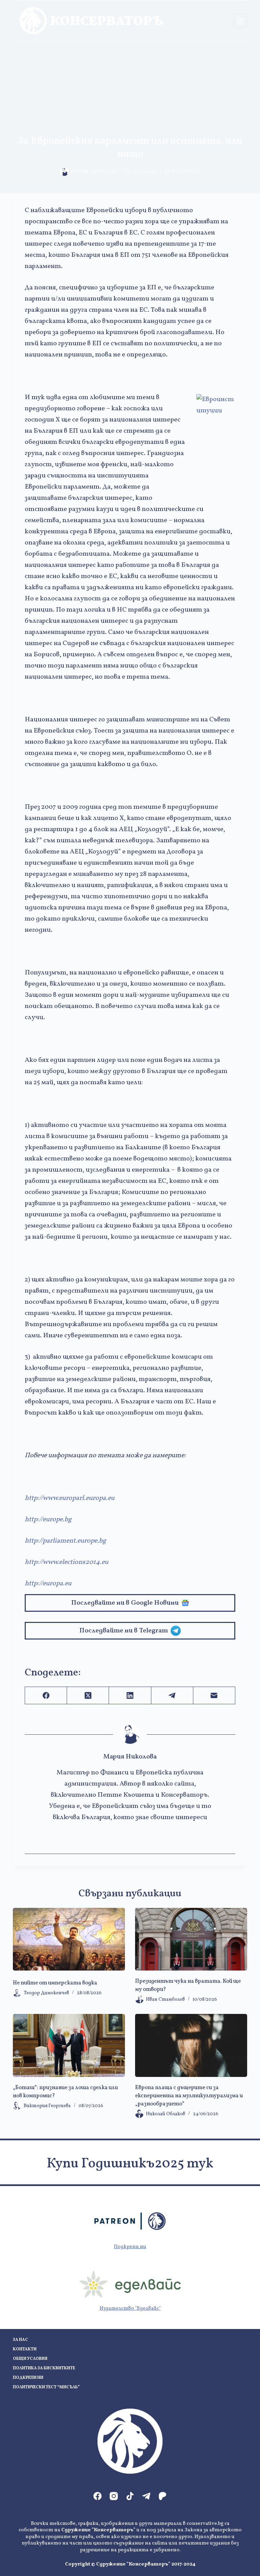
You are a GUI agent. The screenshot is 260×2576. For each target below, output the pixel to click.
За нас (20, 2340)
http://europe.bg (48, 1520)
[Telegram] (172, 1696)
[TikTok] (130, 2496)
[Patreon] (162, 2496)
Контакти (25, 2350)
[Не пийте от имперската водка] (69, 1939)
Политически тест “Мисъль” (46, 2387)
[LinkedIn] (130, 1696)
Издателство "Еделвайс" (130, 2309)
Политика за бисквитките (44, 2368)
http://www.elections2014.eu (67, 1562)
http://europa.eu (48, 1584)
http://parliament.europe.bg (65, 1541)
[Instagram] (114, 2496)
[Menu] (240, 21)
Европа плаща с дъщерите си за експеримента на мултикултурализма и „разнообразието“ (189, 2096)
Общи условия (30, 2359)
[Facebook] (46, 1696)
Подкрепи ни (130, 2247)
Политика (186, 172)
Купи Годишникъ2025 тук (130, 2164)
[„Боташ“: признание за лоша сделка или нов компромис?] (69, 2045)
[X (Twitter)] (88, 1696)
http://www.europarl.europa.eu (70, 1498)
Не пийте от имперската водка (55, 1983)
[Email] (214, 1696)
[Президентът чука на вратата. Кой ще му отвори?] (191, 1939)
